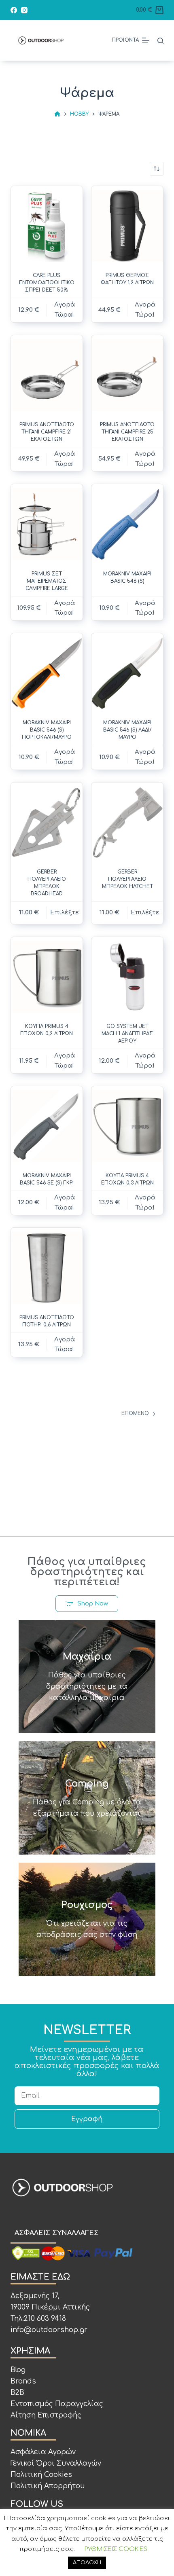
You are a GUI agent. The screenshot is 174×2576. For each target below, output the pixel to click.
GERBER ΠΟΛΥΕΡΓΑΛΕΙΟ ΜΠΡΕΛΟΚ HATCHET (127, 879)
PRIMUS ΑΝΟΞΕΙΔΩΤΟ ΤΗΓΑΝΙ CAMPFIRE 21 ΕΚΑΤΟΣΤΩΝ (47, 432)
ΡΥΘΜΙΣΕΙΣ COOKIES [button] (116, 2549)
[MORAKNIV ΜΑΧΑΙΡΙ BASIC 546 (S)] (127, 524)
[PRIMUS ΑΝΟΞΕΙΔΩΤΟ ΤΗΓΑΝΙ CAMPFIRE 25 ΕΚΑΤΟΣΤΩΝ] (127, 375)
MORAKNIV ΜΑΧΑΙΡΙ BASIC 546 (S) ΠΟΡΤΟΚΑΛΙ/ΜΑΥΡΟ (47, 730)
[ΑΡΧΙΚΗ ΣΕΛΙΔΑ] (57, 114)
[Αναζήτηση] (160, 41)
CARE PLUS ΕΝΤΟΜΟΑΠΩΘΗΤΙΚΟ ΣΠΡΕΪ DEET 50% (47, 283)
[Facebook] (14, 10)
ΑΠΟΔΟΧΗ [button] (87, 2563)
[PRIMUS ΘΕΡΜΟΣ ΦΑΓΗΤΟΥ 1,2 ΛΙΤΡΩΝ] (127, 226)
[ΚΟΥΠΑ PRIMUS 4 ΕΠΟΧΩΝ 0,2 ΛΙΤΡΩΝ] (47, 977)
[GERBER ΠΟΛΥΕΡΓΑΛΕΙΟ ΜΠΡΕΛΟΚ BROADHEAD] (47, 822)
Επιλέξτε (65, 913)
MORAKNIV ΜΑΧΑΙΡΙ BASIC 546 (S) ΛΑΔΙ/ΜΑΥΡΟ (127, 730)
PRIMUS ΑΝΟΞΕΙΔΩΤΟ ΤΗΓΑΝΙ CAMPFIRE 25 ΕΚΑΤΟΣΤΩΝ (127, 432)
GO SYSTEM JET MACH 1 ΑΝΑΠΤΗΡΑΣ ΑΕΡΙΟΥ (127, 1034)
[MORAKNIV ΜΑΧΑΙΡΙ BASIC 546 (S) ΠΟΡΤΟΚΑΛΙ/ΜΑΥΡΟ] (47, 673)
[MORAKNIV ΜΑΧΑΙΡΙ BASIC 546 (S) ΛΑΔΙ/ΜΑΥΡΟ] (127, 673)
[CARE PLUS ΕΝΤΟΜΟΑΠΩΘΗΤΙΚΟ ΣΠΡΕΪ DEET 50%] (47, 226)
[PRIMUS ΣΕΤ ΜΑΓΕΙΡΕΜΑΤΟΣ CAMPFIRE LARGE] (47, 524)
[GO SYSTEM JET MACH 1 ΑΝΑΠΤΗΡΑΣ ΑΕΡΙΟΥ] (127, 977)
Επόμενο (135, 1413)
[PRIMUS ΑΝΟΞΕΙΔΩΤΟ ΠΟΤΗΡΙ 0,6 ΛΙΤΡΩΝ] (47, 1268)
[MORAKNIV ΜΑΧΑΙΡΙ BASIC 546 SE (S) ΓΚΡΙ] (47, 1126)
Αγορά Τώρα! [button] (65, 310)
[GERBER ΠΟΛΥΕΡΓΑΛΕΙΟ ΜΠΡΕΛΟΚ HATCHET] (127, 822)
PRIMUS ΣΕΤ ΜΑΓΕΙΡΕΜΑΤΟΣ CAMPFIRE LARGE (47, 581)
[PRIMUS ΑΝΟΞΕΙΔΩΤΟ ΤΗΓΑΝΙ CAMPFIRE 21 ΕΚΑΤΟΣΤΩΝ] (47, 375)
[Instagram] (24, 10)
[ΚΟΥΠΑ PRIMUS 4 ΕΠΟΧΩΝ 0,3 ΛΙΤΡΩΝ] (127, 1126)
